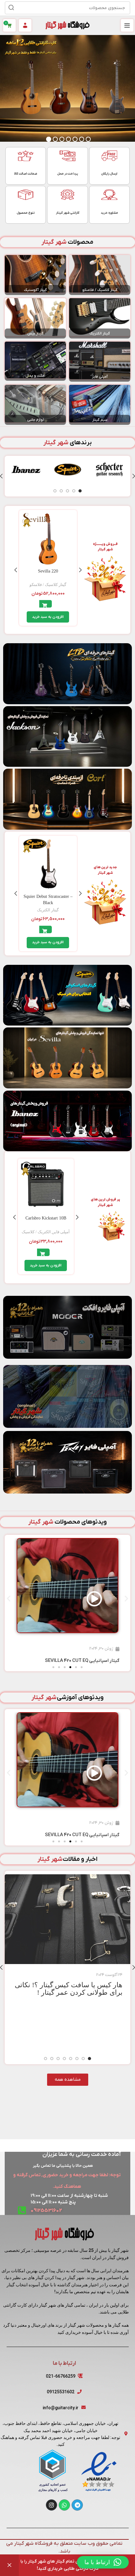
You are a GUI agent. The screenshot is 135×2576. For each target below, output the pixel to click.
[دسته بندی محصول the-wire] (100, 405)
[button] (48, 617)
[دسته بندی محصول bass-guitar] (35, 318)
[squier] (68, 469)
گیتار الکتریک (48, 910)
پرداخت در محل (67, 174)
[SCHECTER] (109, 469)
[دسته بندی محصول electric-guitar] (100, 318)
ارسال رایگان (109, 174)
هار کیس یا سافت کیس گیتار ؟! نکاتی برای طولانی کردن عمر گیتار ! (69, 1989)
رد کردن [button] (9, 2565)
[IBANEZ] (26, 469)
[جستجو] (11, 8)
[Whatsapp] (64, 2505)
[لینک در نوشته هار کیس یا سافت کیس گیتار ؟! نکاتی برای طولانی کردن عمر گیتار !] (67, 1919)
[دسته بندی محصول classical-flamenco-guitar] (100, 275)
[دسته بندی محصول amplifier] (100, 362)
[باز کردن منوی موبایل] (127, 25)
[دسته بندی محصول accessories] (35, 405)
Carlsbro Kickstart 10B (46, 1218)
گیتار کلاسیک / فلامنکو (48, 585)
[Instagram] (51, 2505)
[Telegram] (77, 2505)
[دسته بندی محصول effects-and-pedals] (35, 361)
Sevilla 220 (48, 571)
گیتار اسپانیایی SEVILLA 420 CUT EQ (82, 1661)
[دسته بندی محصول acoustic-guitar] (35, 275)
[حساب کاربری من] (25, 25)
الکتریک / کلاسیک (36, 1232)
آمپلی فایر (61, 1232)
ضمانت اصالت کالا (26, 174)
